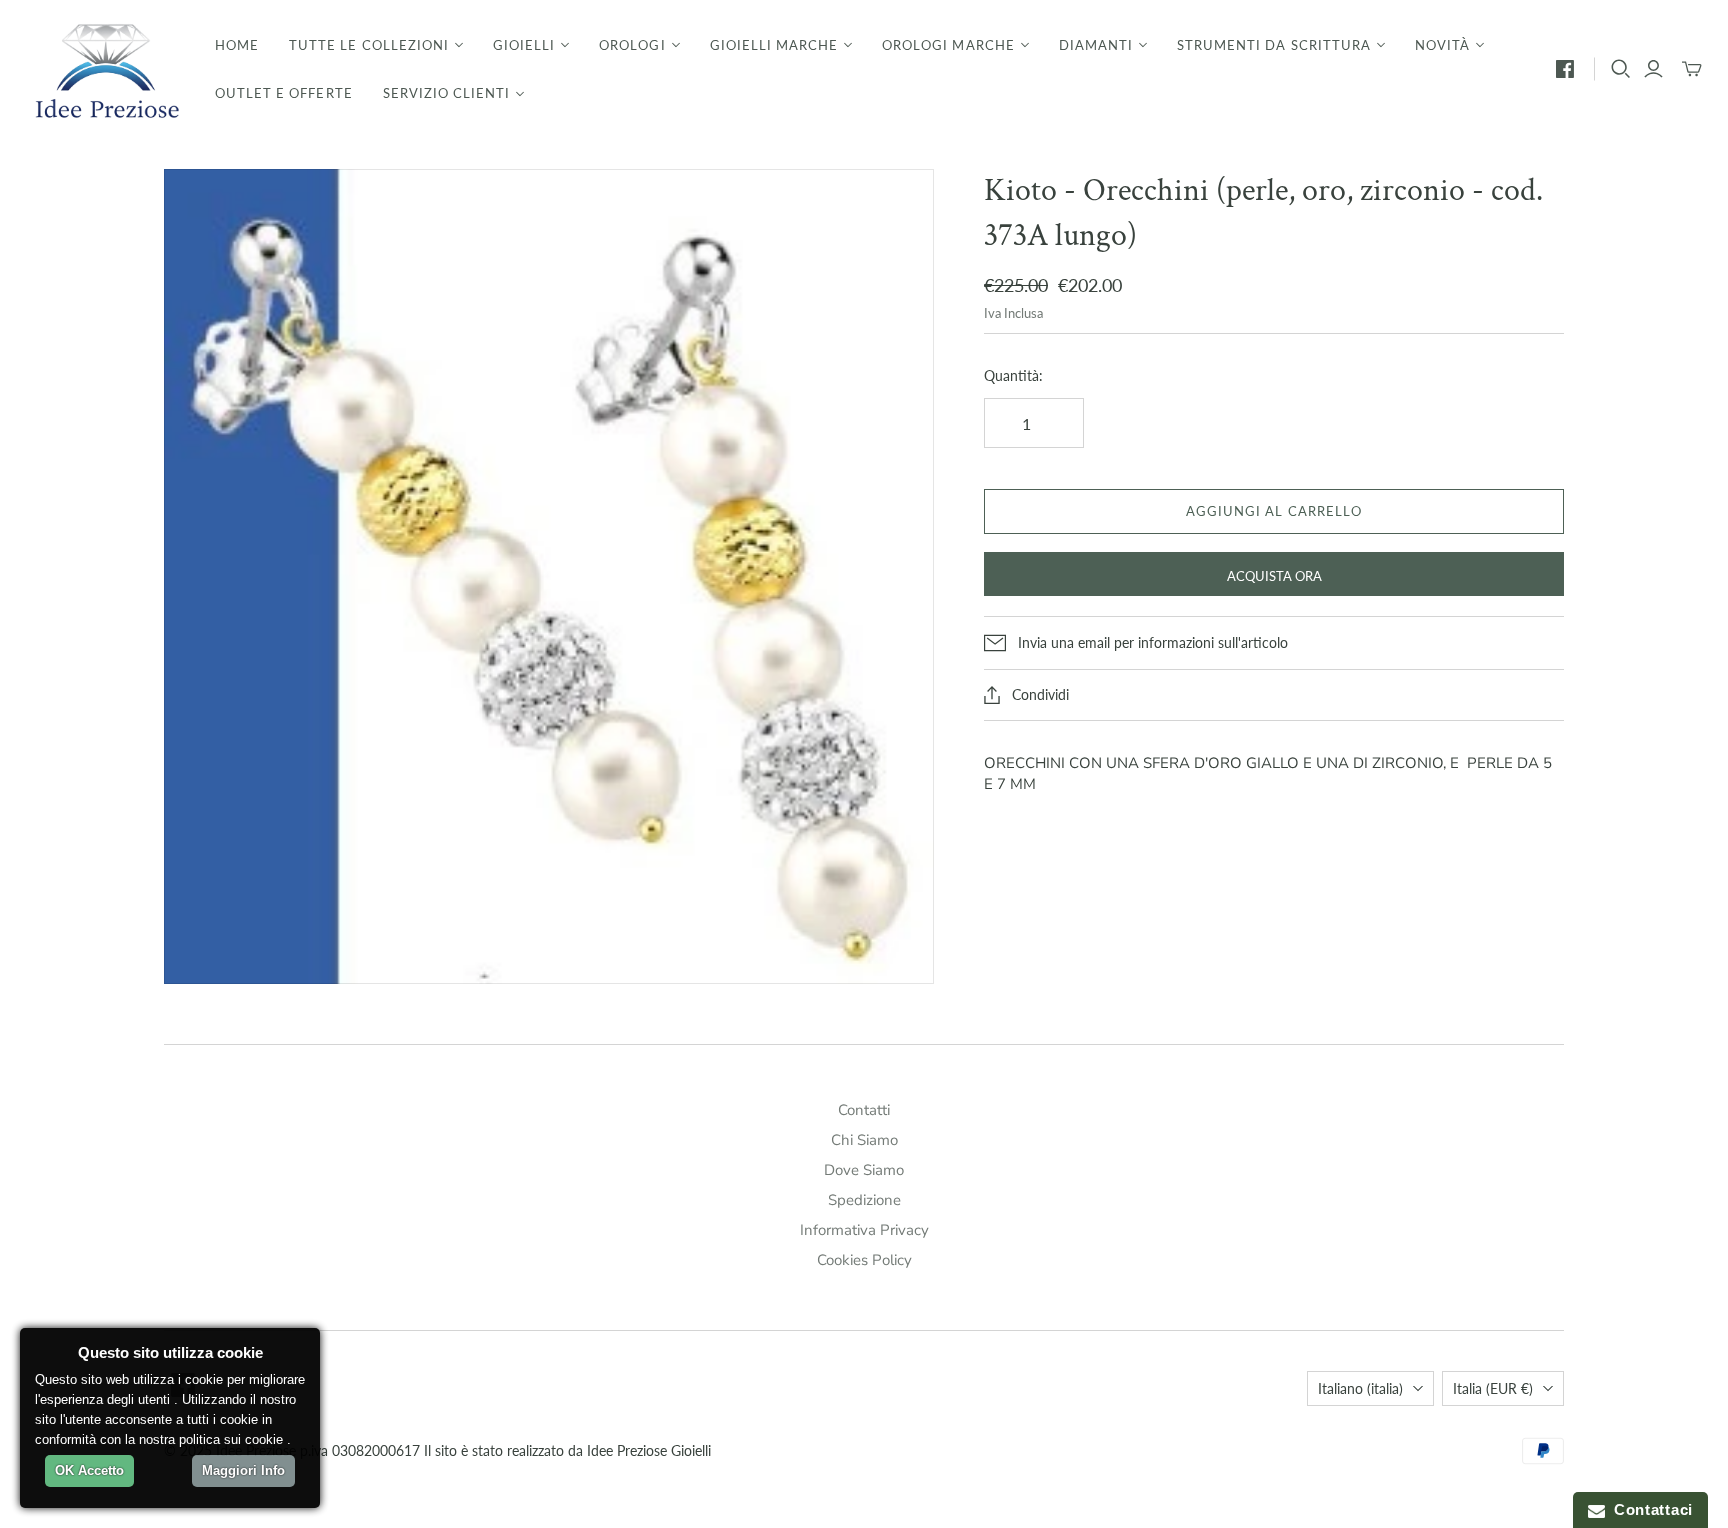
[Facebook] (1565, 69)
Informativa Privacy (864, 1230)
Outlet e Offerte (284, 93)
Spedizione (864, 1200)
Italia (1493, 1388)
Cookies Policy (864, 1260)
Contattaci (1649, 1509)
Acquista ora (1274, 576)
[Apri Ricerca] (1621, 69)
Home (237, 45)
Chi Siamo (864, 1140)
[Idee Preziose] (105, 69)
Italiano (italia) (1360, 1388)
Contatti (864, 1110)
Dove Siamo (864, 1170)
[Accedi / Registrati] (1653, 69)
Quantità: (1013, 375)
